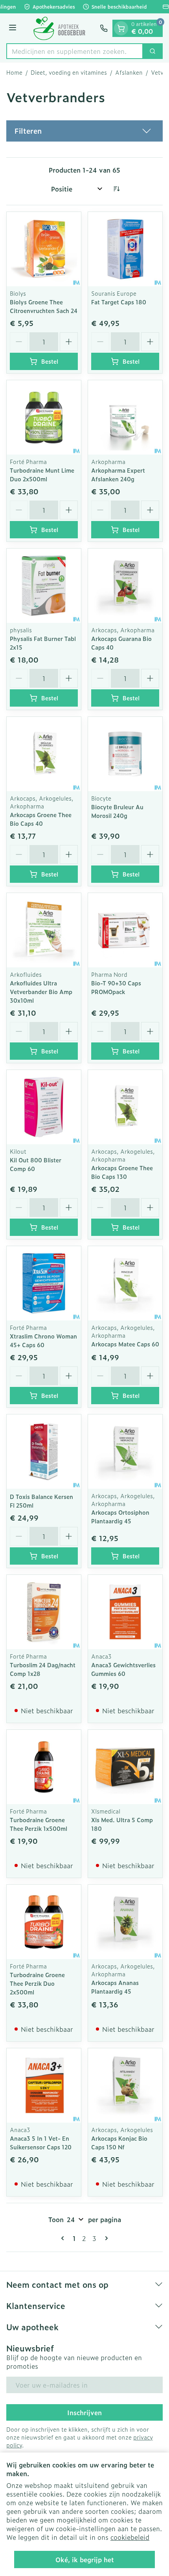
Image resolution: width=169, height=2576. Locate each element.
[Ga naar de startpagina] (59, 28)
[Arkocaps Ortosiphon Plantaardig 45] (125, 1452)
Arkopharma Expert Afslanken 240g (118, 474)
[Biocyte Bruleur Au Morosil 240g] (125, 754)
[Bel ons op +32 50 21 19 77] (104, 28)
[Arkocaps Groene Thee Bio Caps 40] (44, 754)
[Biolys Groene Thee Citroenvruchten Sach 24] (44, 249)
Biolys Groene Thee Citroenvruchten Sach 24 (44, 306)
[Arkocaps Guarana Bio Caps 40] (125, 586)
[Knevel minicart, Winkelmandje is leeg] (121, 28)
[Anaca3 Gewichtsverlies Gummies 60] (125, 1612)
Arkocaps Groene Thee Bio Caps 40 (41, 819)
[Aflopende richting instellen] (116, 189)
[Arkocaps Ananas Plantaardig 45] (125, 1922)
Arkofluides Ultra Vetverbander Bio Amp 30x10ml (41, 992)
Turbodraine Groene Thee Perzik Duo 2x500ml (37, 1983)
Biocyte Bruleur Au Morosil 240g (117, 811)
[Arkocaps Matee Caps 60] (125, 1283)
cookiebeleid (130, 2537)
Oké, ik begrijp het (85, 2559)
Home (14, 72)
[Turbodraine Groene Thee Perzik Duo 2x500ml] (44, 1922)
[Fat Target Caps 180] (125, 249)
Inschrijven (84, 2412)
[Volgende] (105, 2238)
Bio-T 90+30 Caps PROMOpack (116, 987)
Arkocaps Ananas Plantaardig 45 (115, 1987)
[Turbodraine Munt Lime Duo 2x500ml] (44, 417)
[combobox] (75, 51)
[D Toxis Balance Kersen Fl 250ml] (44, 1452)
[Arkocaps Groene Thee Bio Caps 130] (125, 1107)
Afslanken (129, 72)
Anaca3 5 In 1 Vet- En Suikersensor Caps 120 (41, 2142)
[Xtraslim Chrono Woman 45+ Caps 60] (44, 1283)
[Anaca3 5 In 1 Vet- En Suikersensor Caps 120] (44, 2085)
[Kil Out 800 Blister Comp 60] (44, 1107)
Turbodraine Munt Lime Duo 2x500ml (42, 474)
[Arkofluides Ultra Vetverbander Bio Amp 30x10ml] (44, 930)
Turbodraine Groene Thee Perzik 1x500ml (39, 1824)
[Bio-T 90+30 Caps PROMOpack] (125, 930)
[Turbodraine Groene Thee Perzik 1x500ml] (44, 1767)
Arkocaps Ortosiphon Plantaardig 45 (120, 1516)
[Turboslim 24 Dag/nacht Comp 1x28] (44, 1612)
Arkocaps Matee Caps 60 (125, 1344)
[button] (84, 131)
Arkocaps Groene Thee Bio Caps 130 (122, 1172)
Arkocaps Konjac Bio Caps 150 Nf (119, 2142)
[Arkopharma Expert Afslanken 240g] (125, 417)
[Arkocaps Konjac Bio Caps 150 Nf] (125, 2085)
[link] (64, 2238)
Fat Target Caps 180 (119, 302)
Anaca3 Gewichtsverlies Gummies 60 (123, 1669)
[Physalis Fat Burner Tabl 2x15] (44, 586)
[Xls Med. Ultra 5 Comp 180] (125, 1767)
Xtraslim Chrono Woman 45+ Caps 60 (43, 1340)
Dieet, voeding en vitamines (69, 72)
